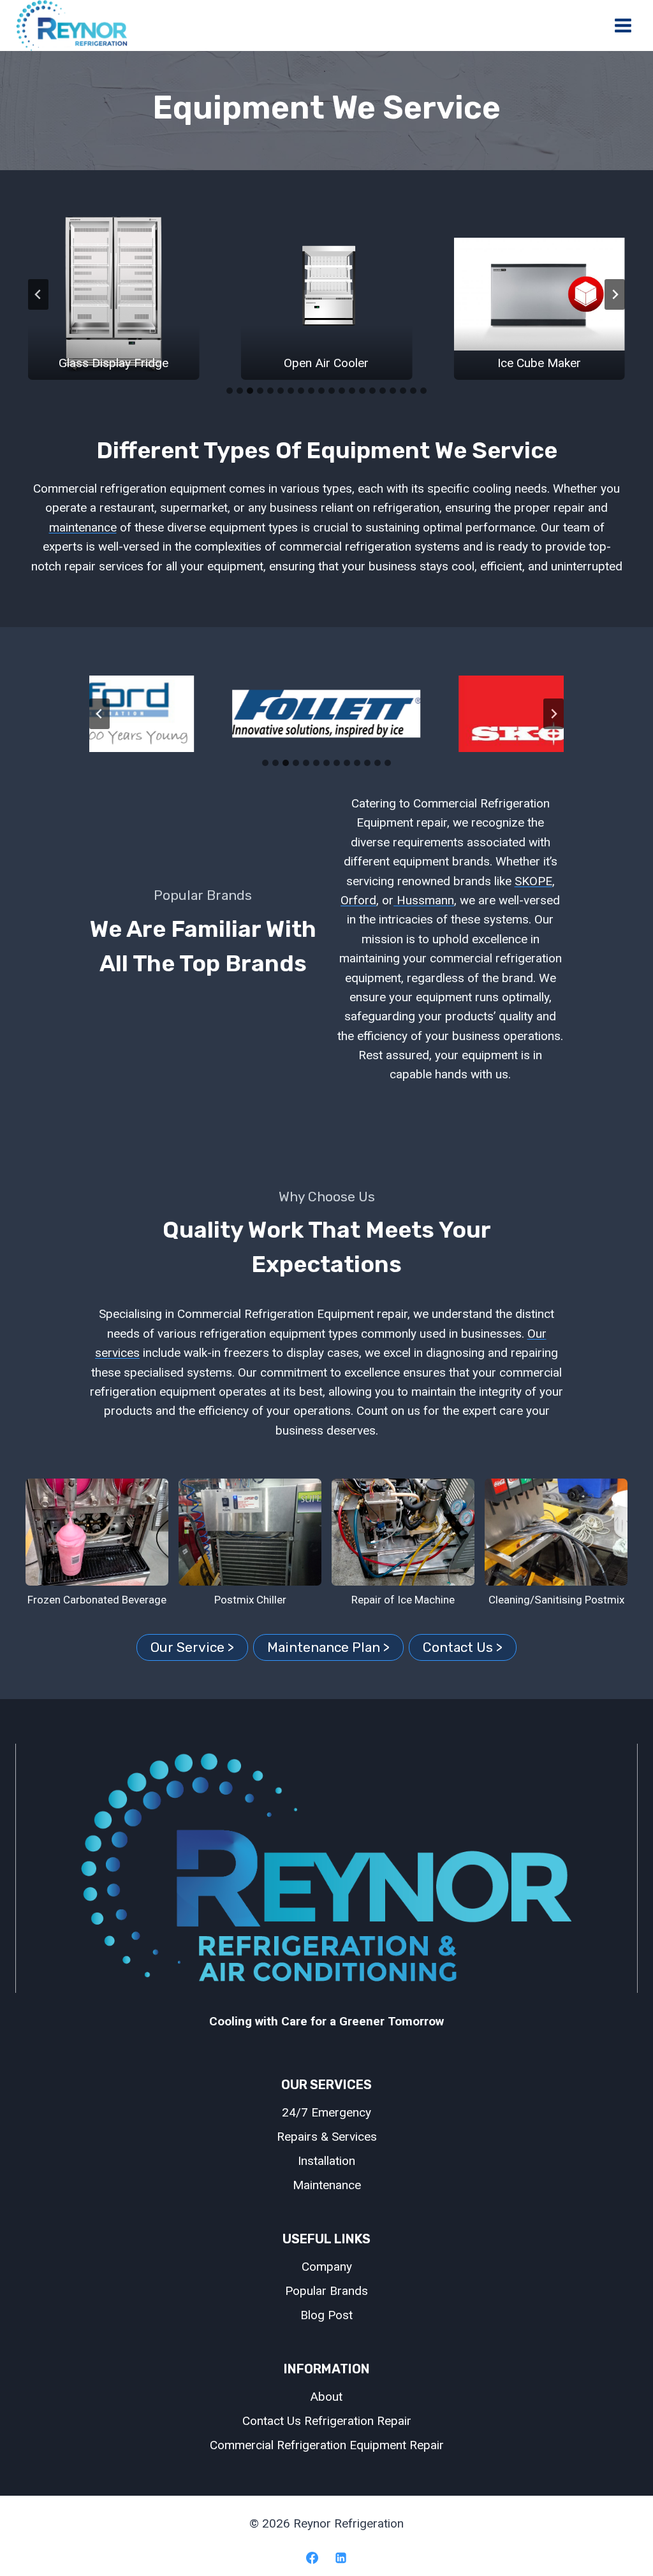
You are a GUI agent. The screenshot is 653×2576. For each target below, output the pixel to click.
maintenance (83, 527)
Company (327, 2267)
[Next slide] (615, 294)
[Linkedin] (341, 2558)
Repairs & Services (327, 2137)
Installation (326, 2161)
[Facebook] (312, 2558)
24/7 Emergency (326, 2112)
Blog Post (326, 2315)
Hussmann (424, 900)
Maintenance (327, 2185)
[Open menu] (623, 26)
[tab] (230, 391)
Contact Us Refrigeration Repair (327, 2421)
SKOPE (533, 881)
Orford (358, 900)
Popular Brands (326, 2291)
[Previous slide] (38, 294)
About (326, 2397)
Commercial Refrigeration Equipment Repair (327, 2445)
